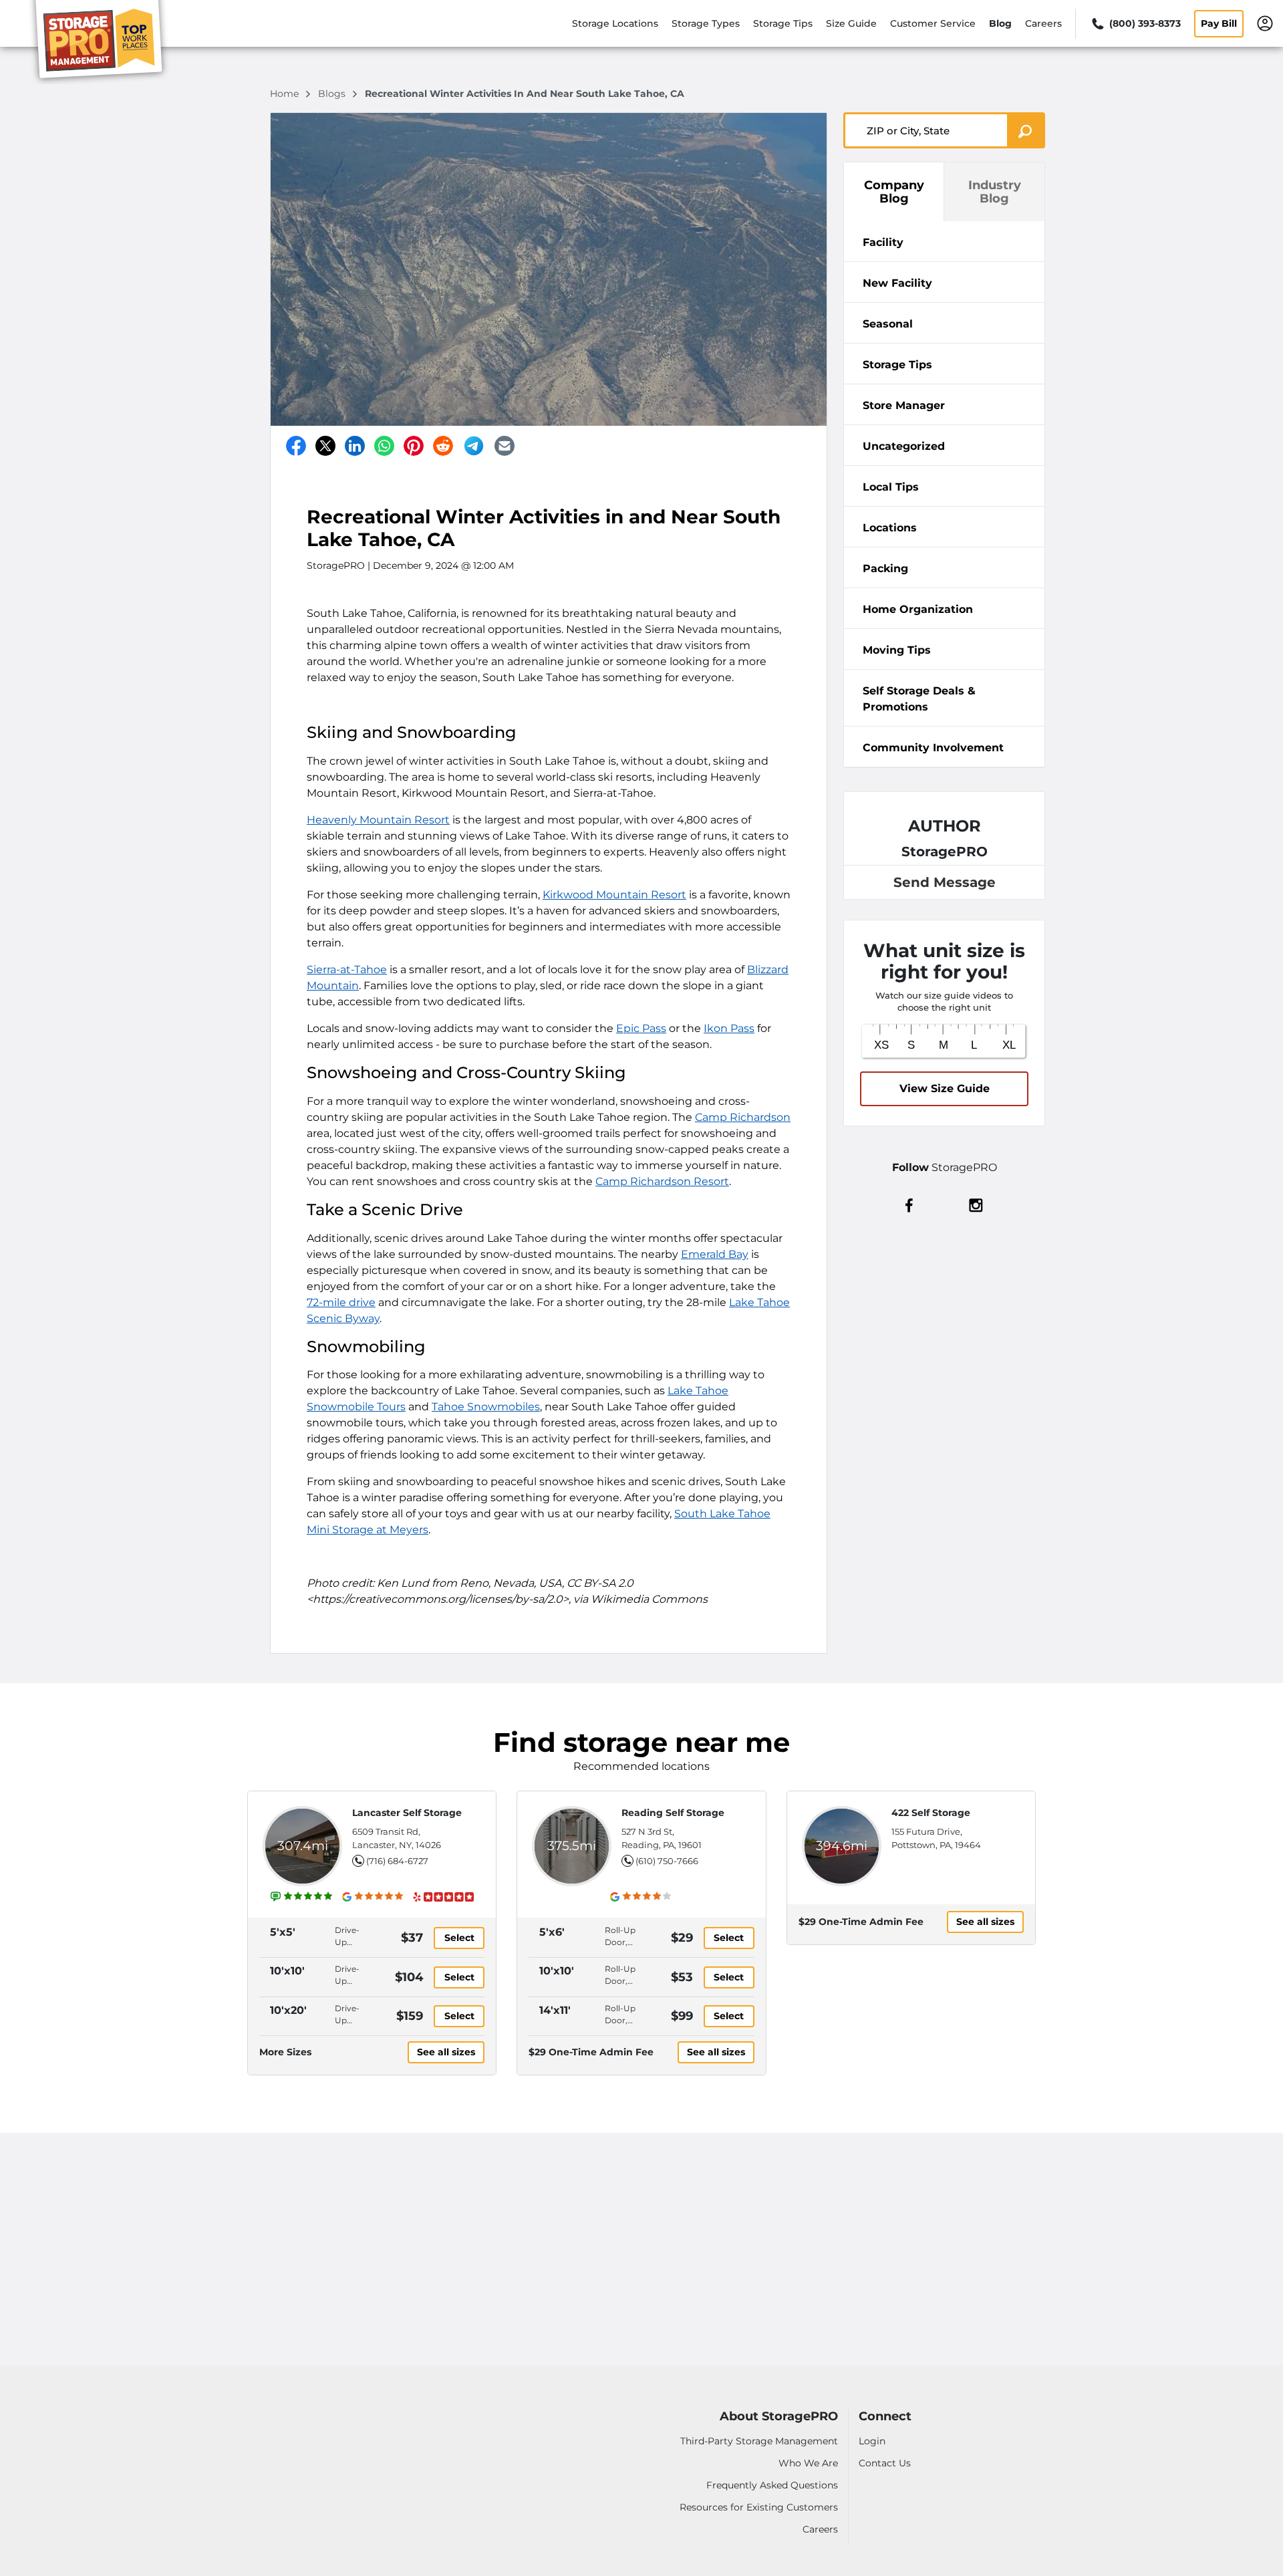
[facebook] (909, 1204)
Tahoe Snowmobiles (486, 1407)
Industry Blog (995, 192)
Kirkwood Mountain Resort (614, 895)
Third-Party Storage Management (759, 2441)
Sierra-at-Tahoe (347, 970)
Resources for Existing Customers (759, 2507)
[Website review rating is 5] (302, 1896)
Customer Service (933, 23)
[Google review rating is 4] (641, 1896)
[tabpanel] (944, 241)
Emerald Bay (715, 1254)
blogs (333, 94)
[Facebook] (296, 446)
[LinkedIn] (355, 446)
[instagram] (976, 1204)
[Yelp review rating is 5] (443, 1896)
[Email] (505, 446)
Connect (885, 2417)
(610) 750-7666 (667, 1861)
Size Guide (851, 23)
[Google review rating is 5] (373, 1896)
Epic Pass (641, 1028)
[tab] (944, 242)
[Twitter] (325, 446)
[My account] (1265, 23)
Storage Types (706, 23)
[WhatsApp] (384, 446)
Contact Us (885, 2463)
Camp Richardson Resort (662, 1181)
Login (872, 2441)
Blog (1000, 23)
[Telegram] (474, 446)
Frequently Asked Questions (772, 2485)
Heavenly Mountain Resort (378, 820)
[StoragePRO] (104, 42)
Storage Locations (615, 23)
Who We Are (808, 2463)
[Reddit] (443, 446)
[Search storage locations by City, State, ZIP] (1026, 130)
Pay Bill (1219, 23)
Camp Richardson (743, 1117)
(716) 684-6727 (397, 1861)
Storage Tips (783, 23)
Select (459, 1938)
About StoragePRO (779, 2417)
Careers (1043, 23)
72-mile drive (341, 1302)
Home (286, 94)
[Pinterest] (414, 446)
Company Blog (894, 192)
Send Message (945, 882)
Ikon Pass (729, 1028)
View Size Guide (945, 1088)
